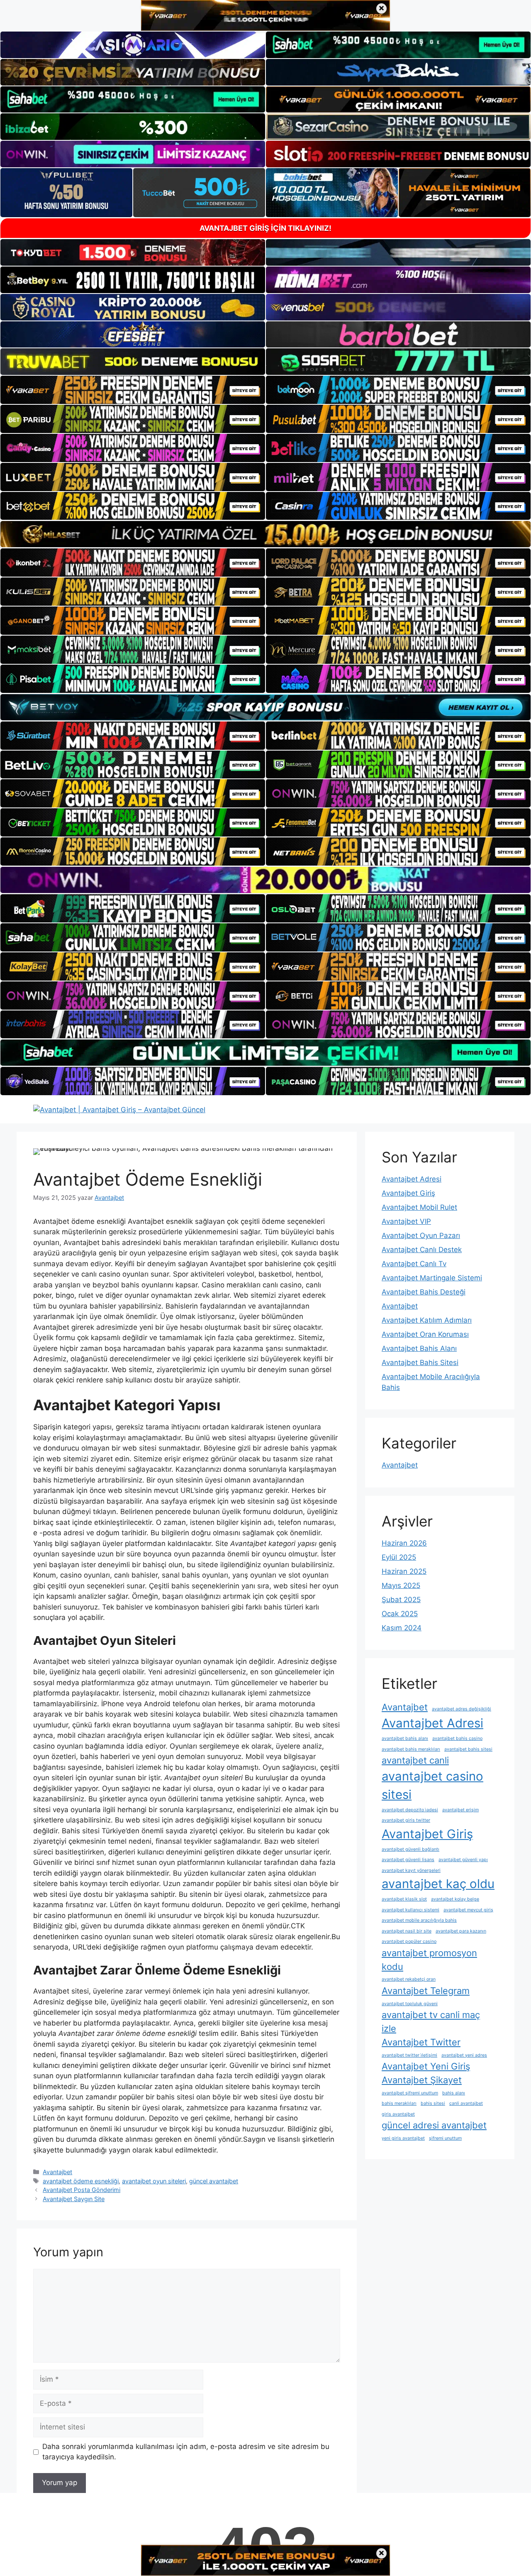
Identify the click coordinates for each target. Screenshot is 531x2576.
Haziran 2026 (404, 1543)
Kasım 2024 (402, 1628)
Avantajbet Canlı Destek (422, 1250)
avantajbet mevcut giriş (468, 1910)
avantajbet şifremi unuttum (410, 2093)
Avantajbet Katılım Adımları (427, 1320)
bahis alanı (454, 2093)
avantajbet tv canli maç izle (431, 2022)
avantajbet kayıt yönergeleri (411, 1870)
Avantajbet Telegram (426, 1991)
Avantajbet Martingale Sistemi (432, 1278)
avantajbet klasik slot (404, 1899)
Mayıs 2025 (401, 1585)
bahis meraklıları (399, 2103)
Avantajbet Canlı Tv (414, 1264)
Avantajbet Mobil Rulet (419, 1207)
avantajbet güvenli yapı (463, 1860)
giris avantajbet (398, 2114)
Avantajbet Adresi (412, 1179)
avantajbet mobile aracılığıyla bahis (419, 1920)
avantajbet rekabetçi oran (409, 1979)
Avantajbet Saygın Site (74, 2199)
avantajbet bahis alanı (405, 1738)
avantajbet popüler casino (409, 1941)
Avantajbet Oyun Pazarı (421, 1235)
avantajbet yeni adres (464, 2055)
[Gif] (265, 534)
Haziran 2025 (404, 1571)
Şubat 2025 (401, 1600)
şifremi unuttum (445, 2138)
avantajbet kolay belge (455, 1899)
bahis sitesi (433, 2103)
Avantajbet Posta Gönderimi (82, 2190)
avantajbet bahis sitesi (468, 1749)
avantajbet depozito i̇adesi (410, 1810)
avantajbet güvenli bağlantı (410, 1849)
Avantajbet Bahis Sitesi (420, 1363)
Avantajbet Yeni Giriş (426, 2066)
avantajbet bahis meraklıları (411, 1749)
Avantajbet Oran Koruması (425, 1334)
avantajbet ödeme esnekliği (81, 2181)
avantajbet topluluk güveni (410, 2004)
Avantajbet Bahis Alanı (419, 1348)
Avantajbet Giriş (408, 1193)
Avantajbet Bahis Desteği (424, 1292)
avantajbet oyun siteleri (154, 2181)
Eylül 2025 (399, 1557)
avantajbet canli (415, 1760)
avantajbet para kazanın (461, 1931)
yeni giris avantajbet (403, 2138)
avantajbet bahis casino (457, 1738)
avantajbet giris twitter (406, 1820)
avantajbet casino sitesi (432, 1785)
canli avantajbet (466, 2103)
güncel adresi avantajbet (434, 2125)
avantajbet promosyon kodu (429, 1960)
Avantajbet (57, 2172)
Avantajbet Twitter (421, 2042)
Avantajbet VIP (406, 1221)
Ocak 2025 (400, 1614)
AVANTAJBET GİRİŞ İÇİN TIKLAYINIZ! (265, 228)
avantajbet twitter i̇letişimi (409, 2055)
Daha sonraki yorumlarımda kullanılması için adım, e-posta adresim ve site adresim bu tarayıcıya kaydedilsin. (186, 2452)
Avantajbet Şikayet (422, 2080)
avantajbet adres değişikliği (462, 1709)
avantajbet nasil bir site (407, 1931)
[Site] (133, 390)
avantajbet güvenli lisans (408, 1860)
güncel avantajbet (214, 2181)
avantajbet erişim (460, 1810)
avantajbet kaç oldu (438, 1884)
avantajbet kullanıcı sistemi (410, 1910)
